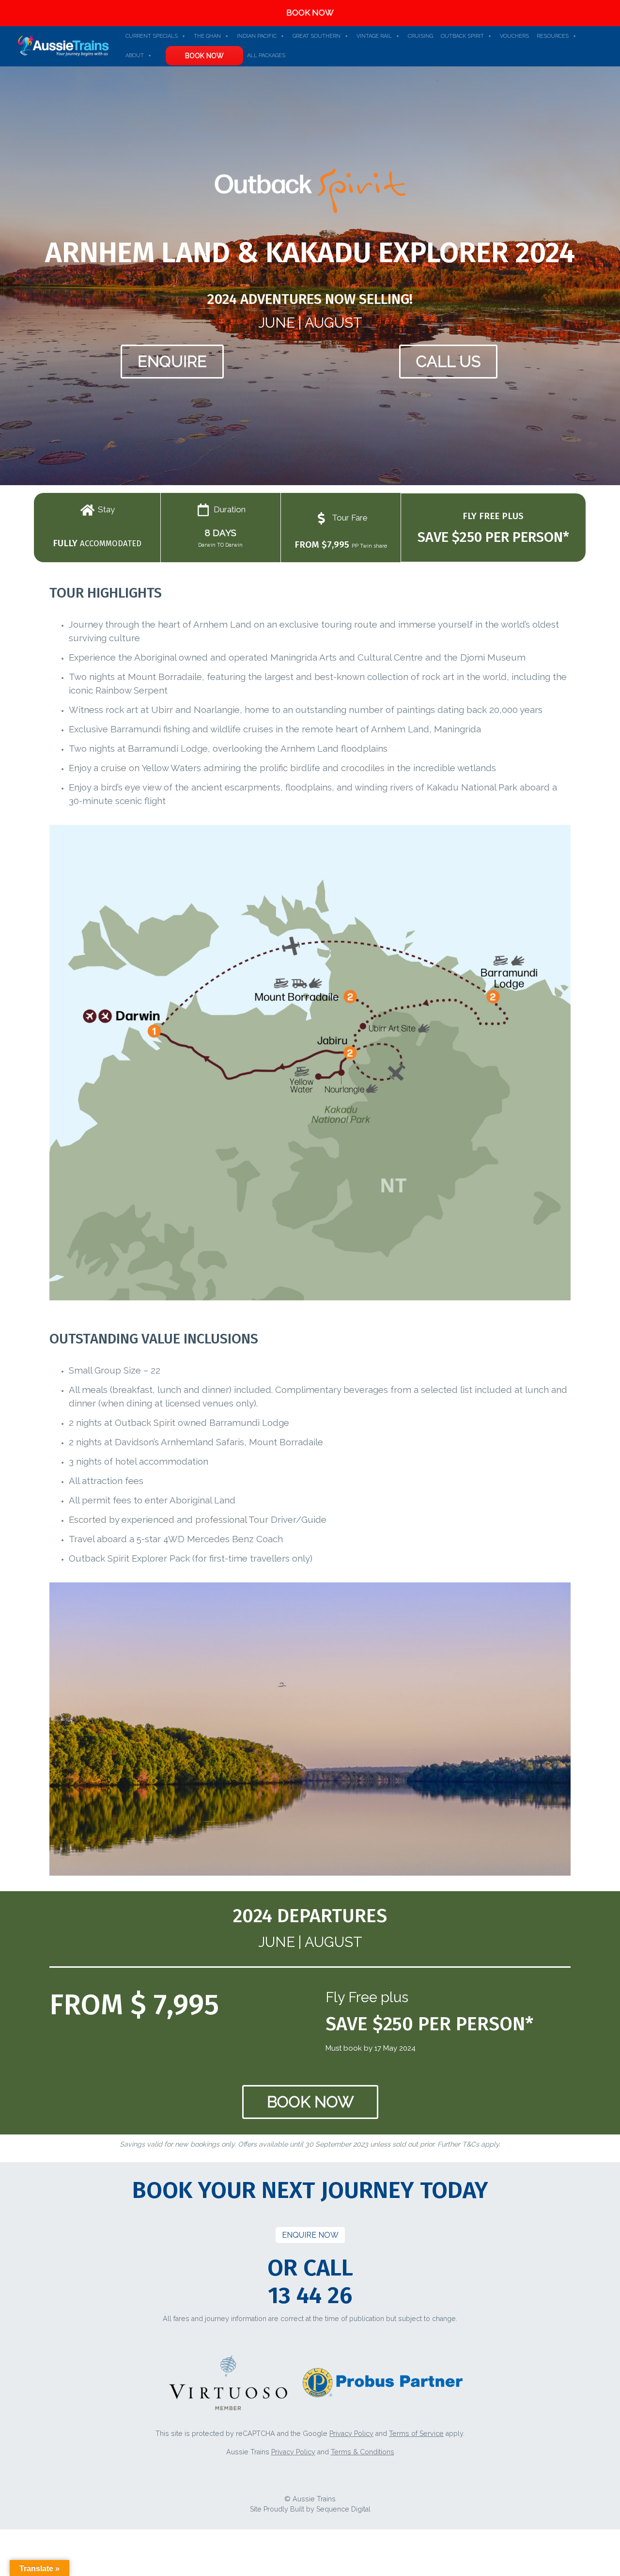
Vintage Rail (374, 36)
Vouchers (514, 36)
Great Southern (317, 36)
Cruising (420, 36)
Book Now (204, 56)
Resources (553, 36)
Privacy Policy (351, 2434)
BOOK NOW (310, 13)
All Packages (266, 55)
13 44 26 (310, 2295)
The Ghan (207, 36)
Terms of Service (416, 2434)
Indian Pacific (257, 36)
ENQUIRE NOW (310, 2235)
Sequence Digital (343, 2509)
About (135, 55)
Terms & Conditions (363, 2452)
